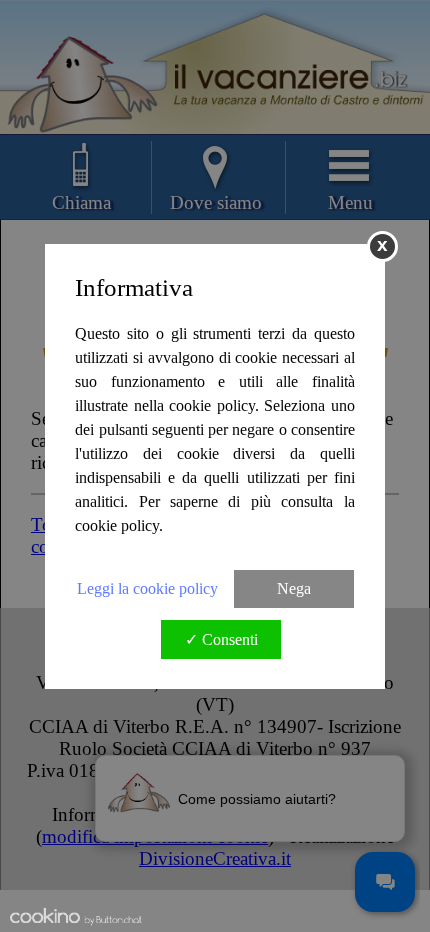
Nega (294, 588)
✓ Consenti (221, 639)
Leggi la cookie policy (147, 588)
